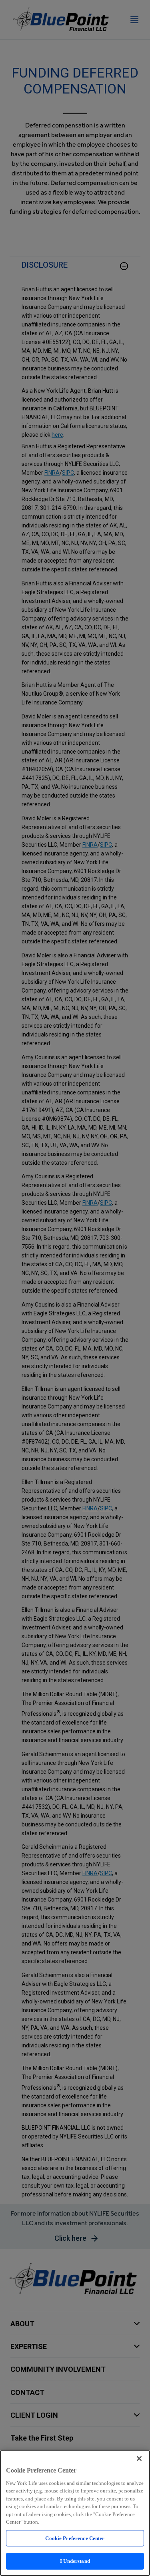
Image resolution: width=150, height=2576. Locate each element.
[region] (75, 2513)
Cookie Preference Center (75, 2538)
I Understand (75, 2561)
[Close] (139, 2459)
